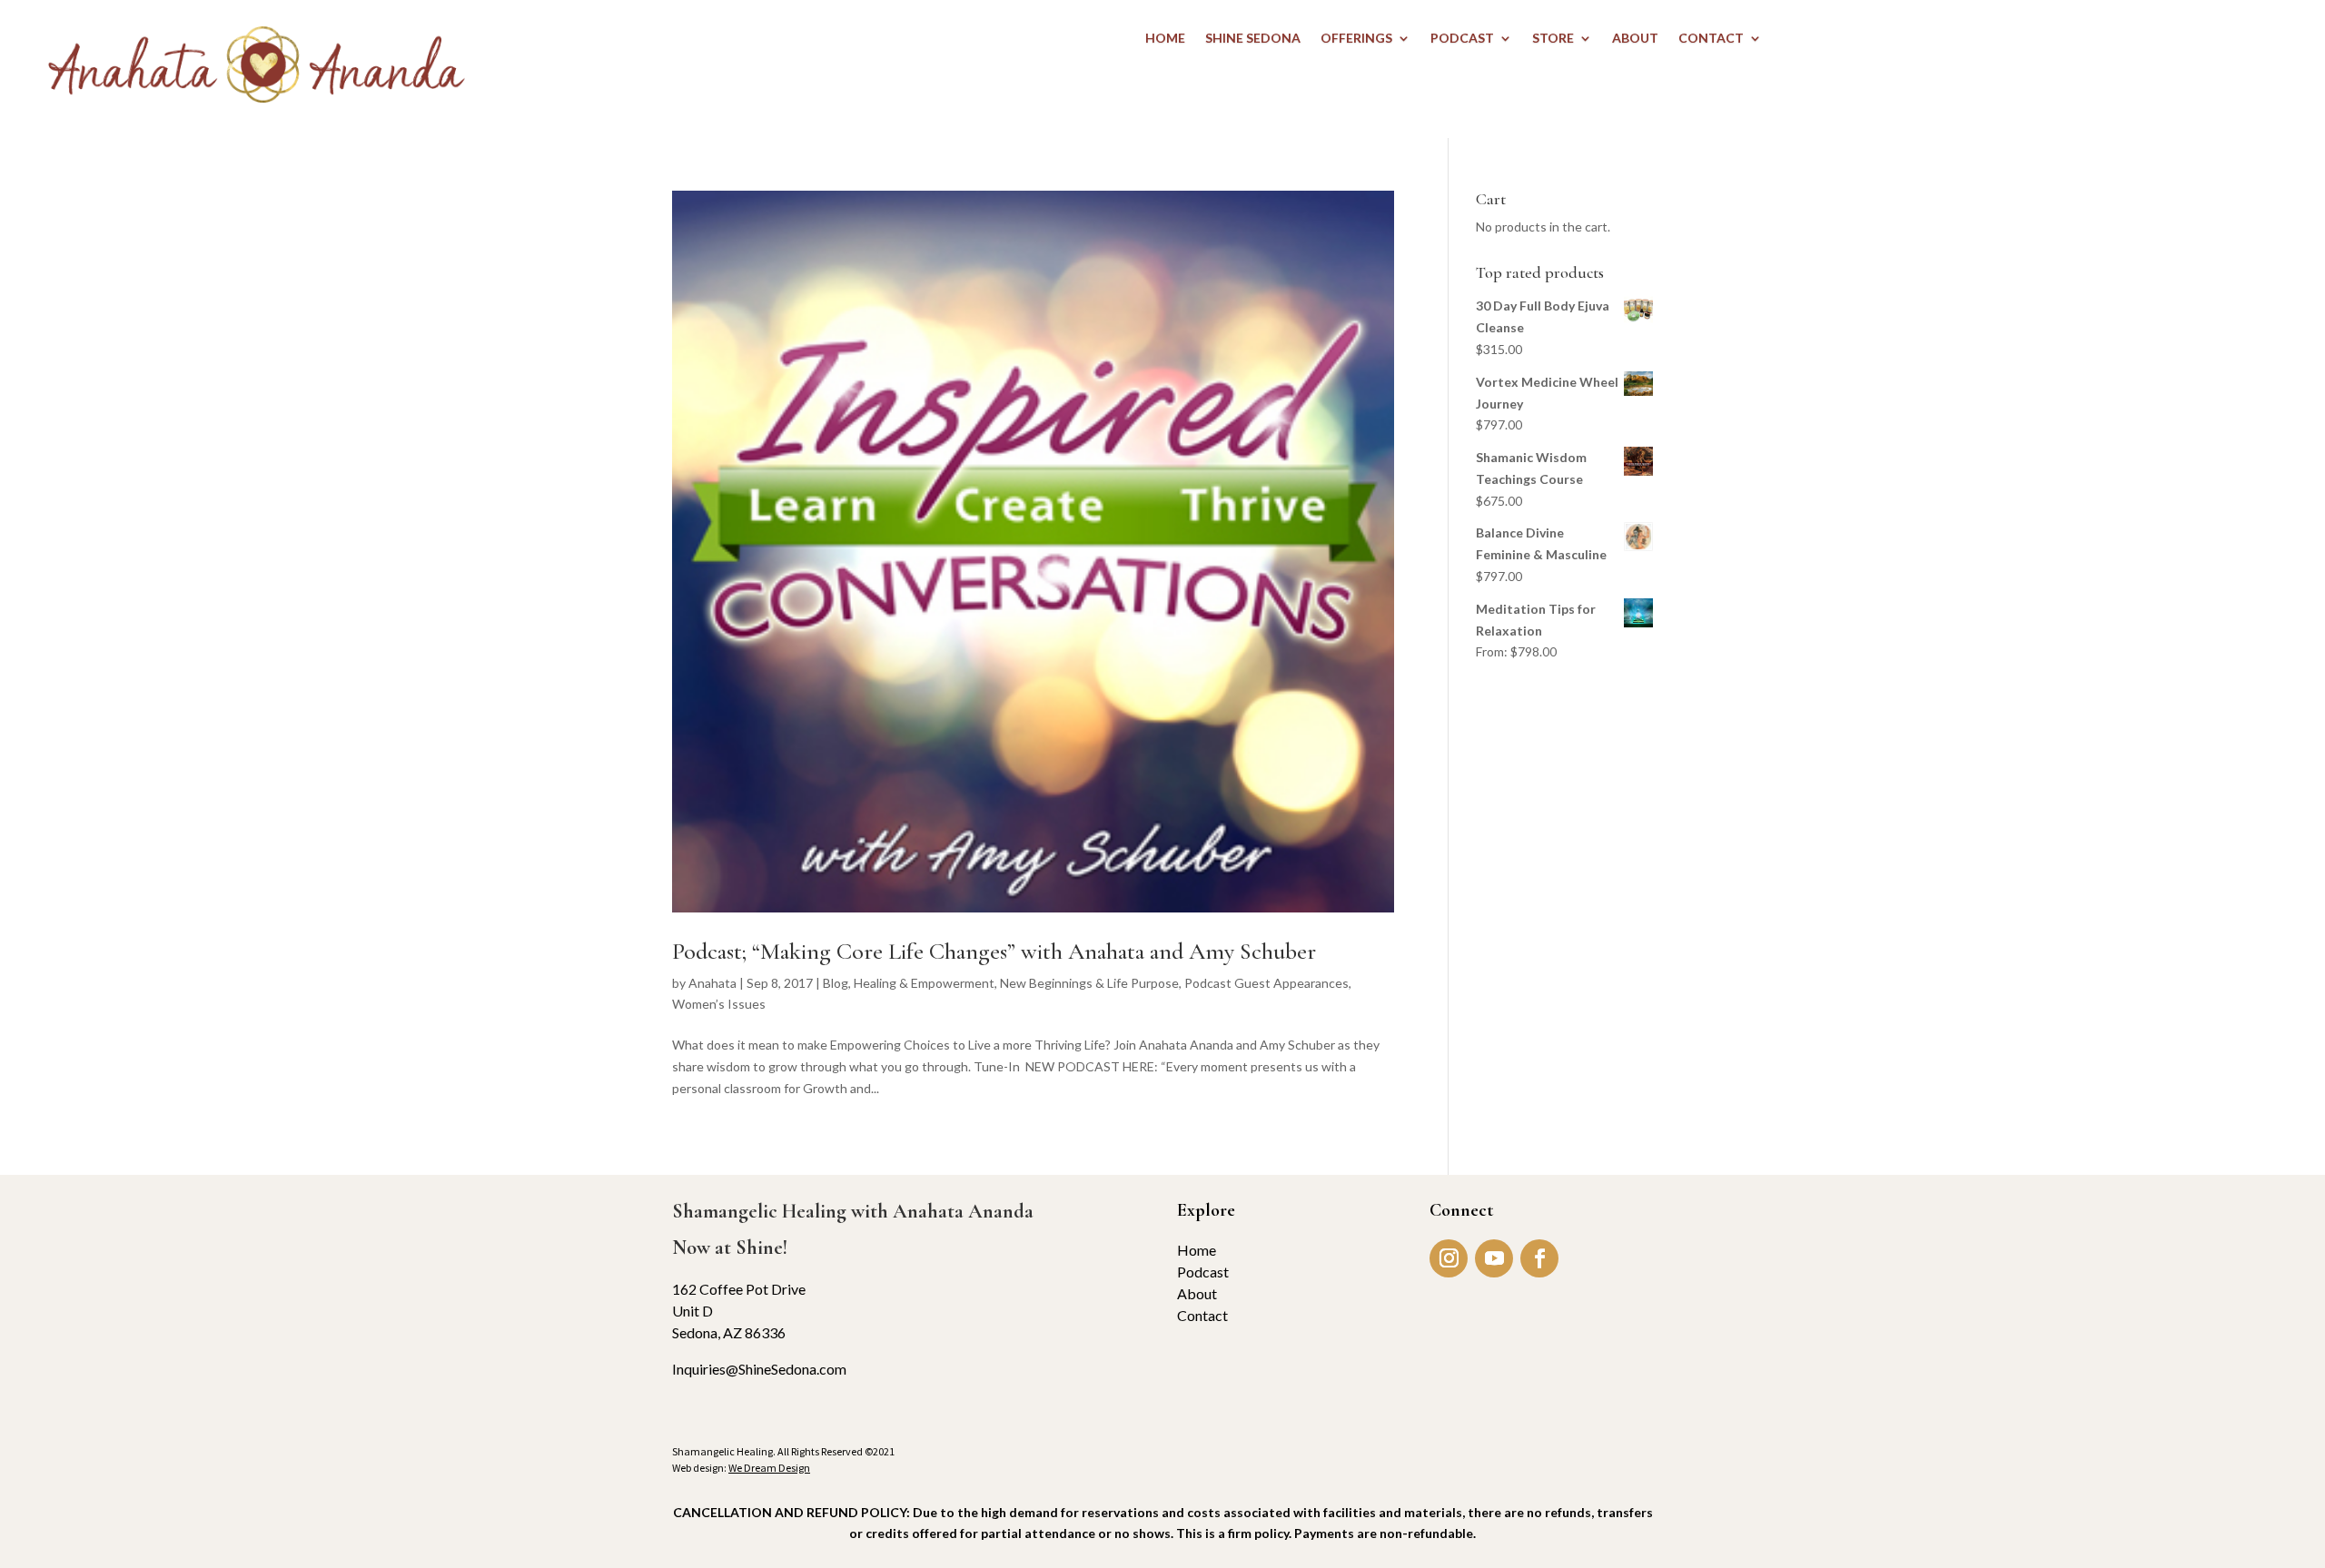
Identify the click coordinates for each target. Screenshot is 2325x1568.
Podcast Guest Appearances (1266, 983)
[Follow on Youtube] (1494, 1258)
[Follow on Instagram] (1449, 1258)
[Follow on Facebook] (1539, 1258)
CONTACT (1711, 39)
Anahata (712, 983)
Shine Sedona (1253, 39)
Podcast (1203, 1272)
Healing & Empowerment (924, 983)
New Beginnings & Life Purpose (1089, 983)
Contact (1202, 1315)
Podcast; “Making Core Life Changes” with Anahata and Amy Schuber (994, 951)
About (1197, 1293)
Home (1197, 1250)
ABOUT (1635, 39)
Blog (836, 983)
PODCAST (1462, 39)
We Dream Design (769, 1468)
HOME (1165, 39)
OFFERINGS (1356, 39)
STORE (1553, 39)
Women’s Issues (719, 1004)
